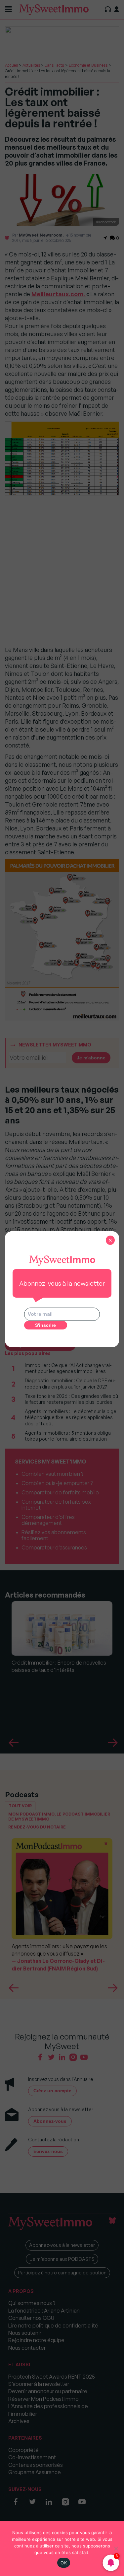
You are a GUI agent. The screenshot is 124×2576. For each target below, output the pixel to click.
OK (64, 2563)
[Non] (116, 2548)
